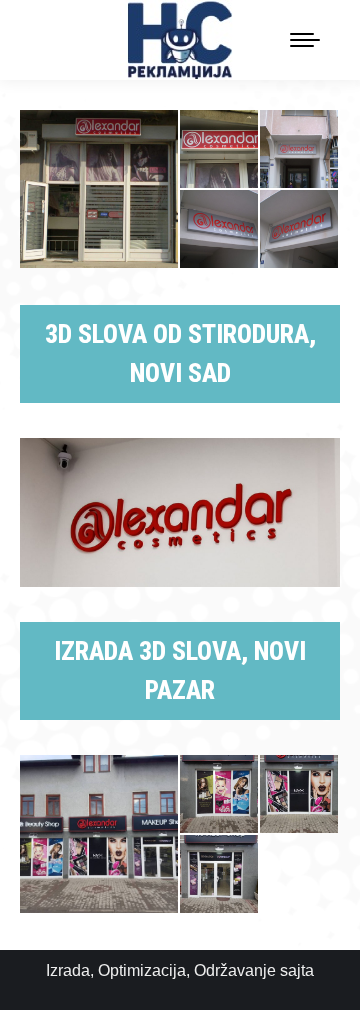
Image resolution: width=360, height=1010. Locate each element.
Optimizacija (142, 970)
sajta (297, 970)
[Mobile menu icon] (305, 40)
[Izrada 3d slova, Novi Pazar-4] (220, 875)
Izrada (68, 970)
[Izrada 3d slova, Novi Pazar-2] (220, 795)
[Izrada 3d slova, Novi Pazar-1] (100, 834)
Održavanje (235, 970)
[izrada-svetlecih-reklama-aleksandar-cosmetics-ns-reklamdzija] (100, 189)
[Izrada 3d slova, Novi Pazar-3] (300, 795)
